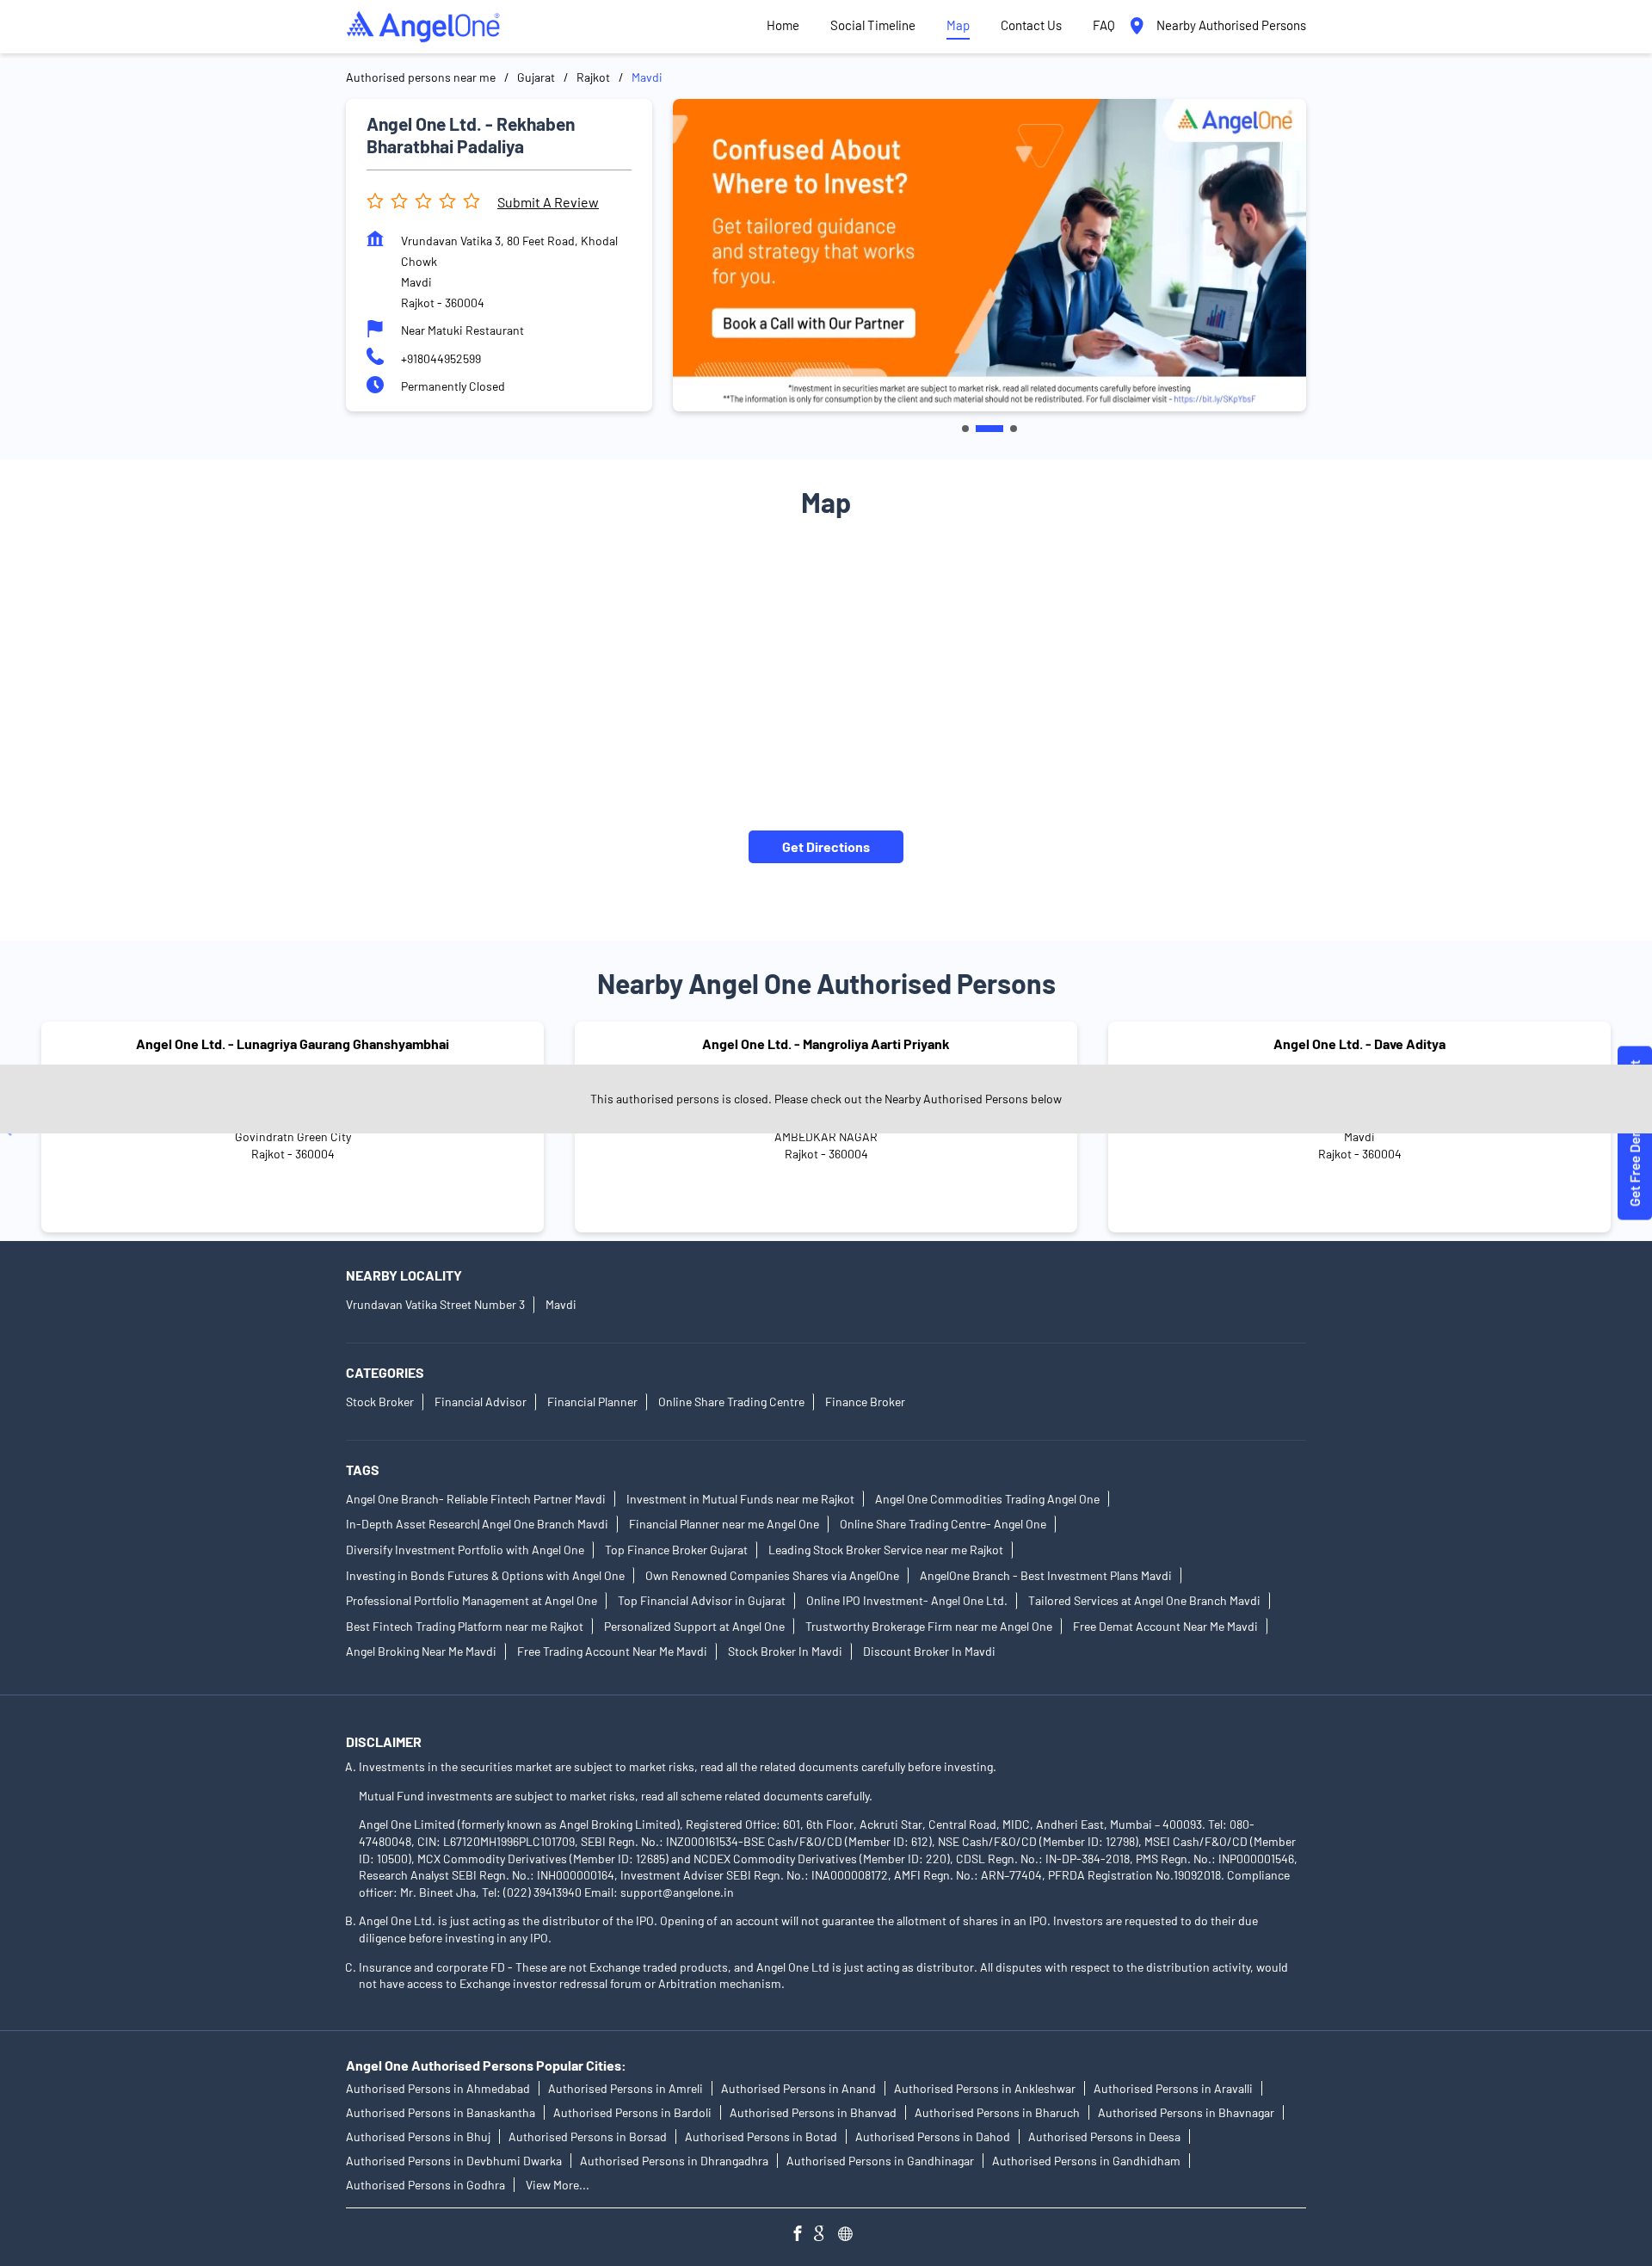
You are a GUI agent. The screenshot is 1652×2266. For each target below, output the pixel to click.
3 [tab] (1014, 429)
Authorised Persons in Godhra (425, 2185)
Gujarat (536, 77)
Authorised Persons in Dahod (933, 2136)
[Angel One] (423, 27)
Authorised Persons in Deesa (1104, 2136)
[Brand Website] (850, 2235)
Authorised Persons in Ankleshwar (985, 2088)
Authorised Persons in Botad (761, 2136)
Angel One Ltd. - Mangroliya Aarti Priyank (826, 1043)
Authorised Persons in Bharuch (997, 2112)
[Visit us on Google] (826, 2235)
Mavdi (561, 1304)
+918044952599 (441, 358)
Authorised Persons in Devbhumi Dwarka (454, 2161)
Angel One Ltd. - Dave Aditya (1359, 1043)
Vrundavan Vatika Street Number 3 (435, 1304)
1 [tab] (965, 429)
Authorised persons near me (421, 77)
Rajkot (593, 77)
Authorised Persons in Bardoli (632, 2112)
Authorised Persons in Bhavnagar (1186, 2112)
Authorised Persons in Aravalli (1173, 2088)
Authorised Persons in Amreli (626, 2088)
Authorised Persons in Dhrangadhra (674, 2161)
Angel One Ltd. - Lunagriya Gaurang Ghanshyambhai (293, 1043)
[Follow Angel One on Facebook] (802, 2235)
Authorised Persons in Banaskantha (441, 2112)
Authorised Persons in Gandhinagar (880, 2161)
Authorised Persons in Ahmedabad (438, 2088)
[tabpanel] (989, 255)
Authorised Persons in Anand (798, 2088)
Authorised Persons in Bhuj (418, 2136)
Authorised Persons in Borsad (588, 2136)
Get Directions (826, 846)
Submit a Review (548, 202)
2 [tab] (989, 429)
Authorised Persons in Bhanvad (813, 2112)
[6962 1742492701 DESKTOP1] (1635, 1133)
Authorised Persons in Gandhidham (1086, 2161)
